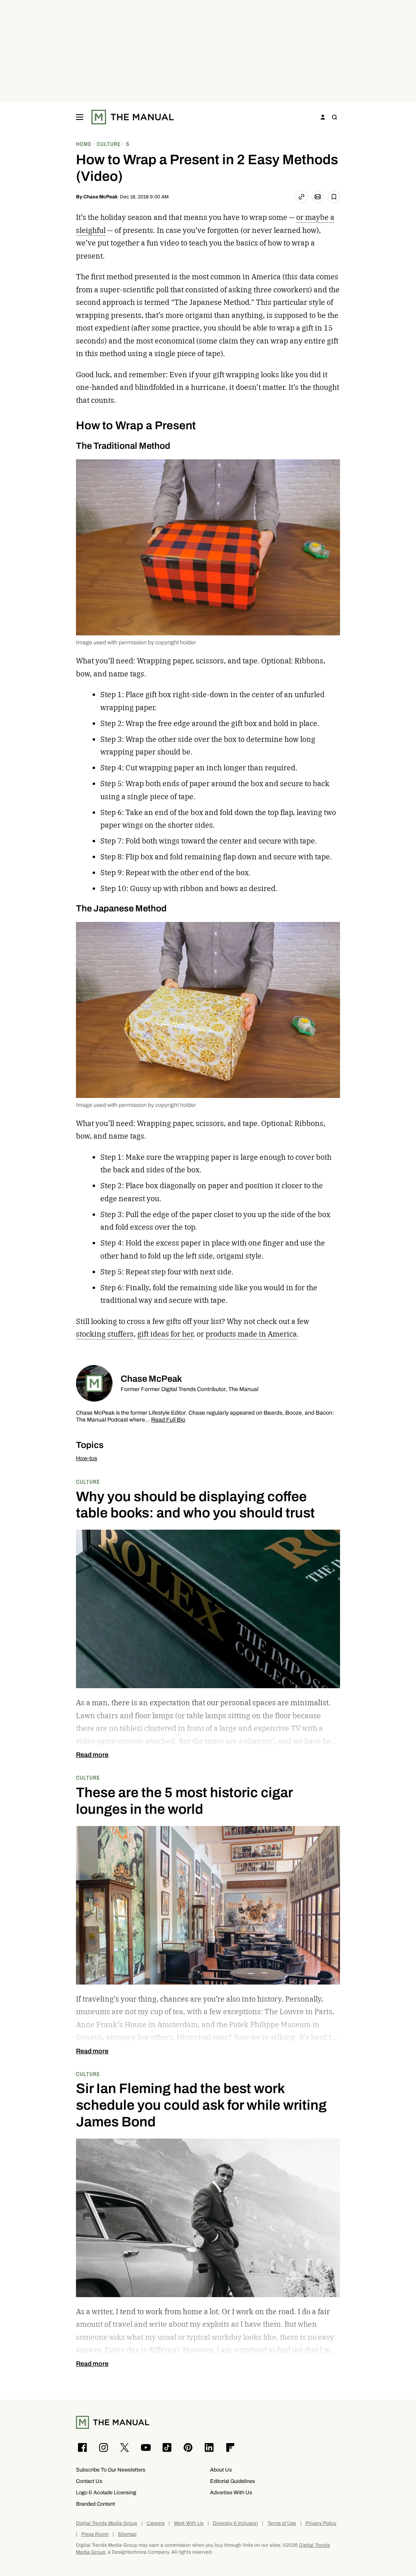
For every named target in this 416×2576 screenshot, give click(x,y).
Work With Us (189, 2523)
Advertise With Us (231, 2492)
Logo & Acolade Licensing (106, 2492)
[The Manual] (133, 117)
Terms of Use (282, 2523)
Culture (88, 1481)
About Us (221, 2470)
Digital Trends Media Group (107, 2523)
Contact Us (89, 2481)
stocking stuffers (105, 1334)
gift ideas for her (165, 1334)
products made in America (251, 1334)
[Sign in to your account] (323, 117)
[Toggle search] (334, 117)
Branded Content (95, 2504)
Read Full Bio (168, 1420)
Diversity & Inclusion (235, 2523)
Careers (156, 2523)
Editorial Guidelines (233, 2481)
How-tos (87, 1458)
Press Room (95, 2534)
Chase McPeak (101, 197)
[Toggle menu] (80, 117)
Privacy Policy (321, 2523)
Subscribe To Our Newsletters (111, 2470)
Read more (92, 1755)
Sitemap (127, 2534)
